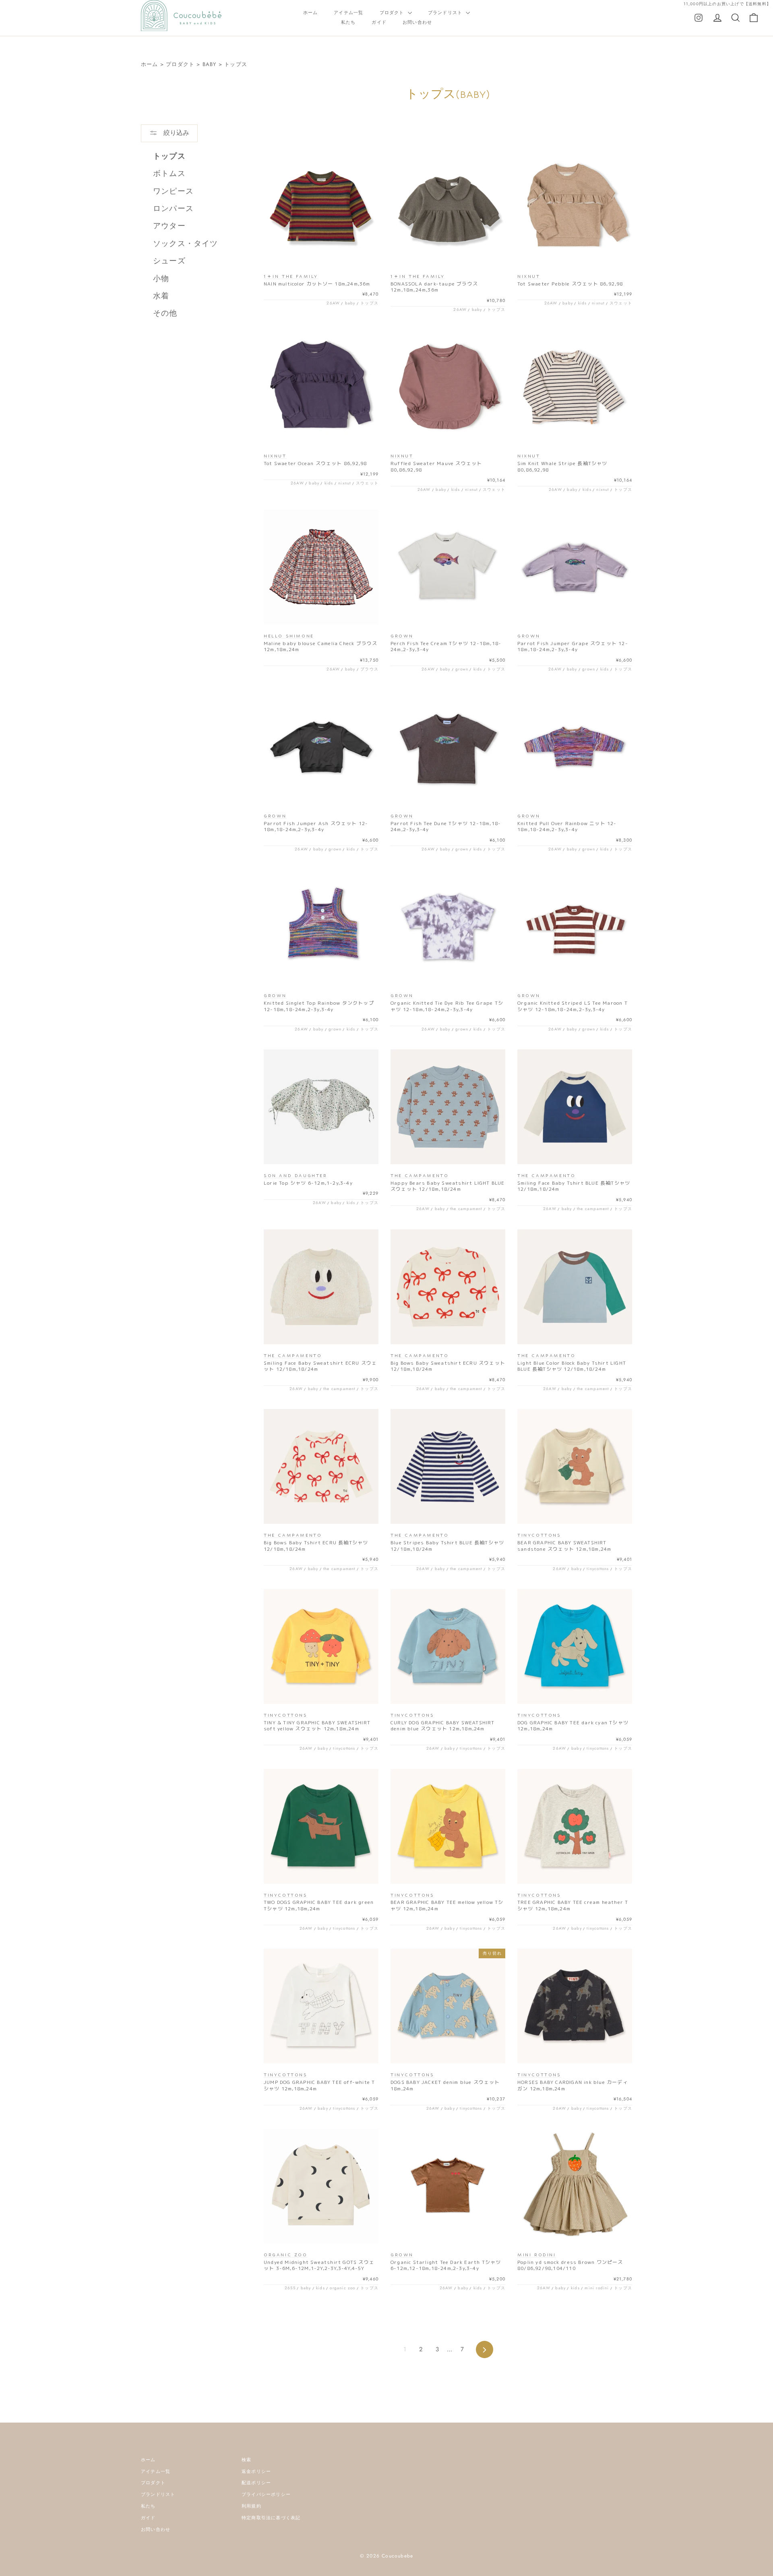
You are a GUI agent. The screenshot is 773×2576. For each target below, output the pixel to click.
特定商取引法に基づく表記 (271, 2518)
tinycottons (598, 1569)
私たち (348, 22)
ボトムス (169, 173)
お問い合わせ (417, 22)
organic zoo (342, 2288)
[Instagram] (699, 17)
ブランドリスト (446, 12)
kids (583, 303)
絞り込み (175, 133)
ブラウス (369, 669)
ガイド (379, 22)
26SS (290, 2288)
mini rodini (597, 2288)
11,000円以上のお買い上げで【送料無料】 (727, 4)
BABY (210, 64)
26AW (333, 303)
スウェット (621, 303)
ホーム (311, 12)
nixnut (598, 303)
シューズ (169, 261)
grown (462, 669)
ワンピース (173, 191)
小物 (161, 278)
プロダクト (393, 12)
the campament (466, 1209)
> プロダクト (177, 64)
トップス (236, 64)
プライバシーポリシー (266, 2494)
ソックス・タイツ (186, 243)
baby (350, 303)
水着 (161, 296)
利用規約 (251, 2506)
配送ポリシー (256, 2483)
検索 (246, 2460)
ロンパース (173, 208)
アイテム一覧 (348, 12)
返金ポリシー (256, 2471)
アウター (169, 226)
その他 (165, 313)
